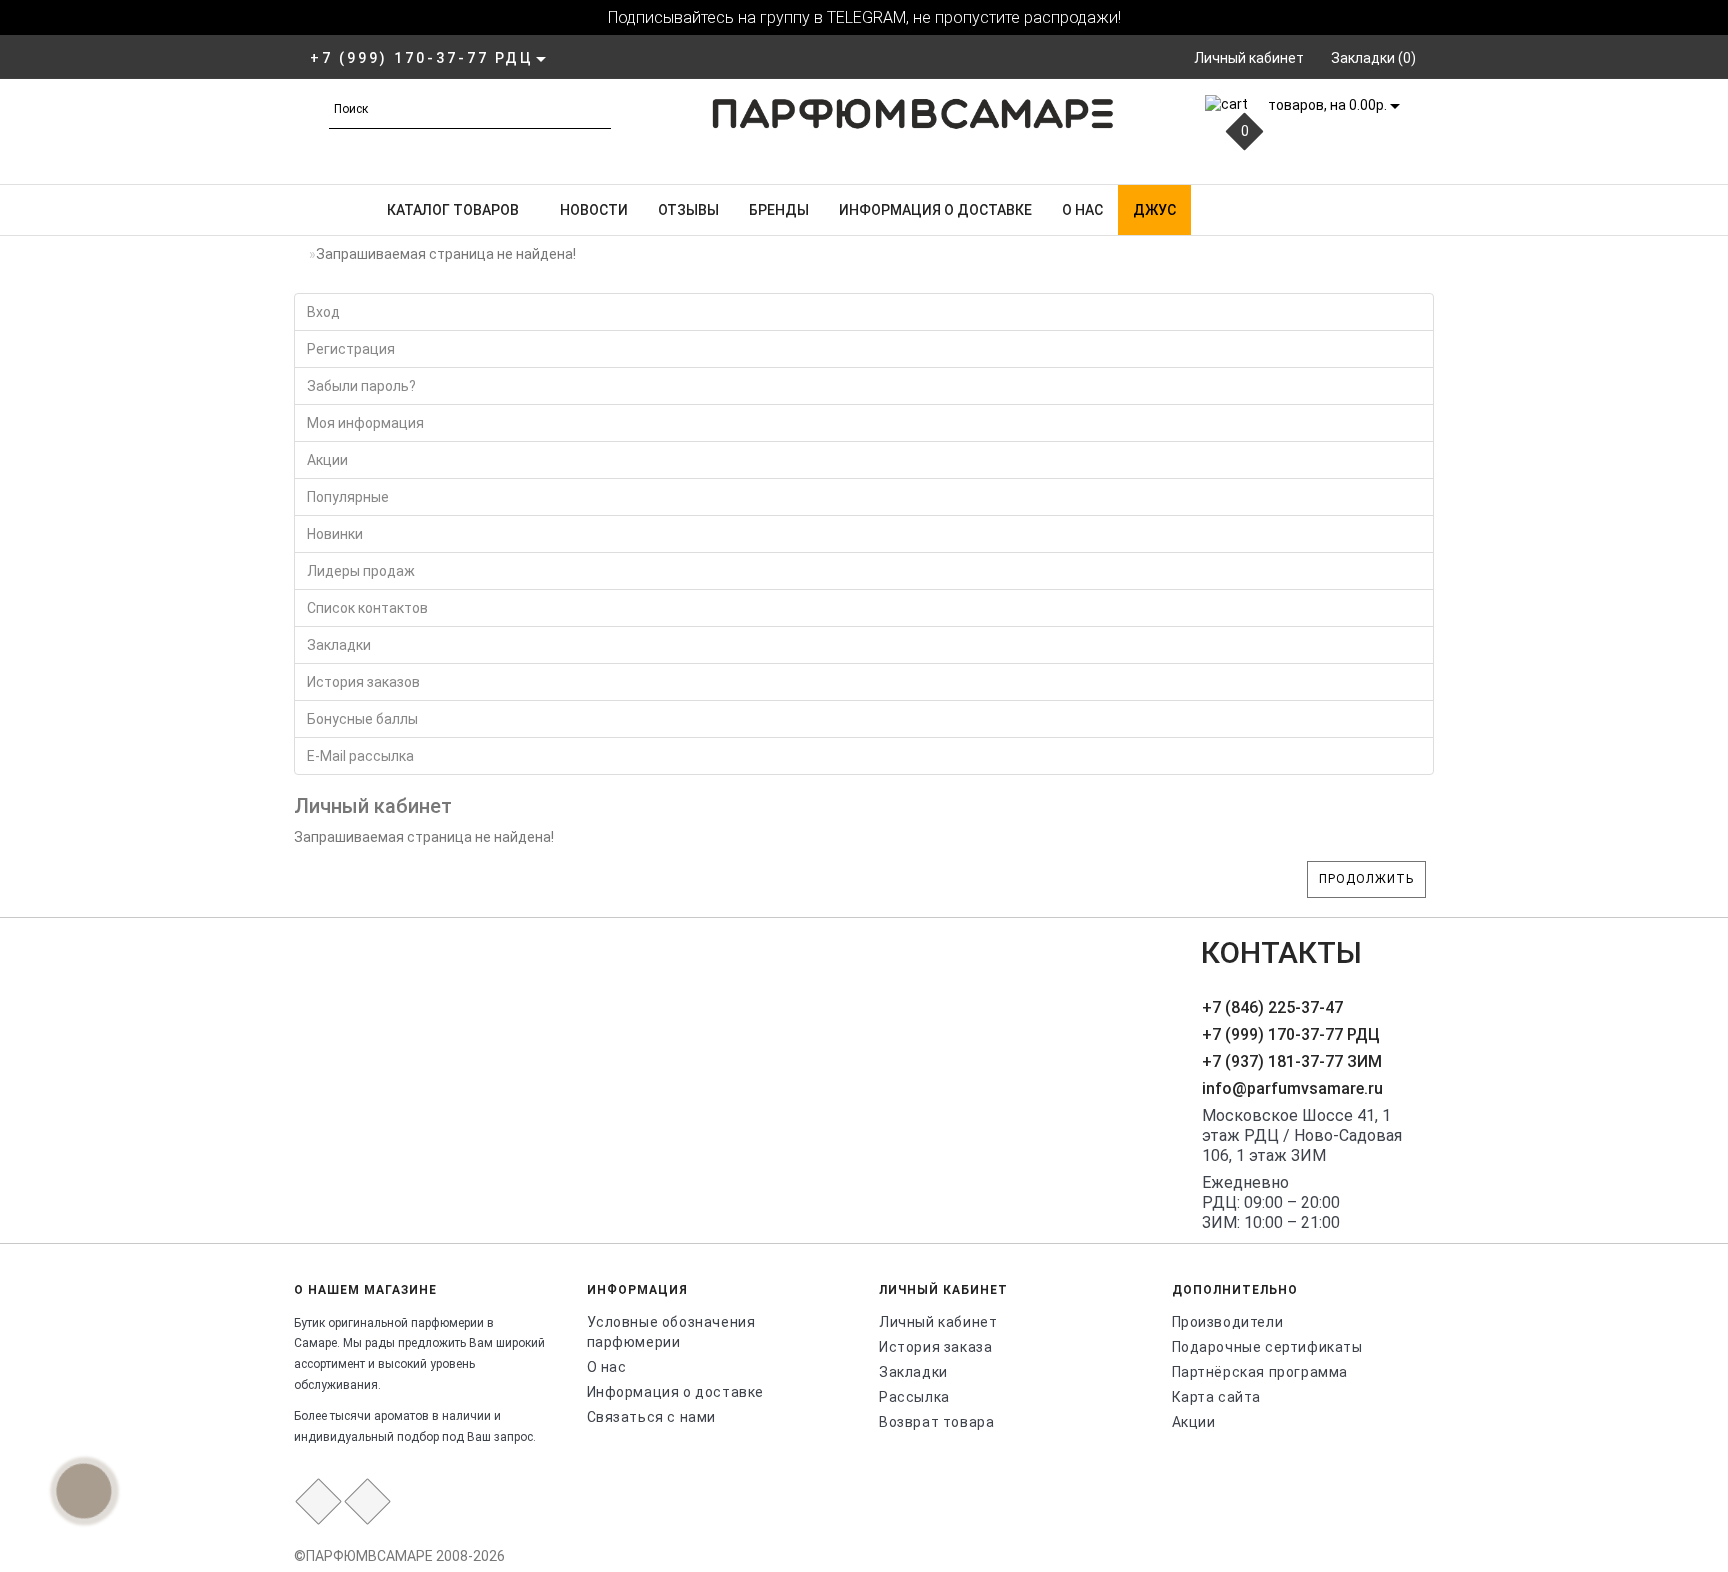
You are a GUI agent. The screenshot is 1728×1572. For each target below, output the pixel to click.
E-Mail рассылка (360, 756)
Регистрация (351, 349)
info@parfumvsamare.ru (1292, 1088)
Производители (1228, 1322)
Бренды (779, 210)
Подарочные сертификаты (1267, 1347)
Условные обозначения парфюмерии (671, 1332)
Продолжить (1366, 879)
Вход (323, 312)
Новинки (335, 534)
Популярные (348, 497)
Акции (327, 460)
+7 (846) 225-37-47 (1272, 1007)
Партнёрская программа (1260, 1372)
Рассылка (914, 1397)
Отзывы (688, 210)
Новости (594, 210)
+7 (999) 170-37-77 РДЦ (1291, 1034)
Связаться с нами (652, 1417)
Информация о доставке (935, 210)
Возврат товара (936, 1422)
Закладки (339, 645)
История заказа (935, 1347)
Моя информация (365, 423)
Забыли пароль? (361, 386)
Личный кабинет (938, 1322)
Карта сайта (1217, 1397)
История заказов (363, 682)
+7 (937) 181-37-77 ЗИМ (1292, 1061)
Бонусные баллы (362, 719)
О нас (1082, 210)
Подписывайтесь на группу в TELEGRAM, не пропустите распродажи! (864, 17)
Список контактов (367, 608)
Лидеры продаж (361, 571)
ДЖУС (1154, 210)
